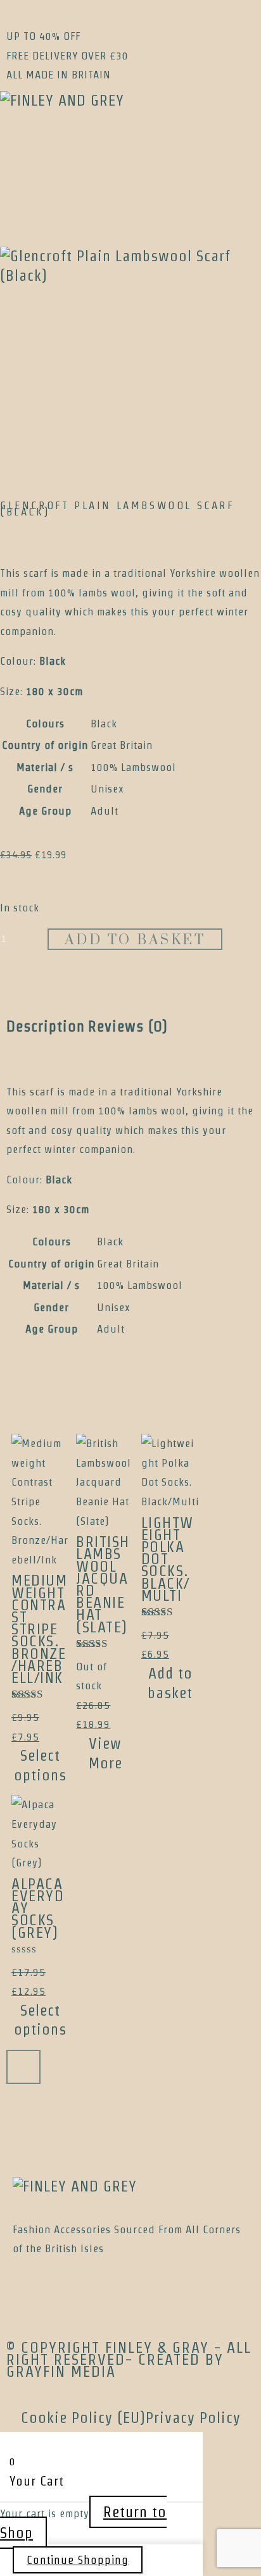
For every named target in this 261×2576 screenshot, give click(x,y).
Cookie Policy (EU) (83, 2418)
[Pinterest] (32, 157)
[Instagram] (51, 157)
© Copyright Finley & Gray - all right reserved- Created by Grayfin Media (129, 2359)
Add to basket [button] (170, 1683)
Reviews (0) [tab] (128, 1026)
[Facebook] (14, 157)
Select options (40, 1765)
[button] (130, 208)
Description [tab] (46, 1026)
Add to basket (135, 940)
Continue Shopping (78, 2560)
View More (105, 1753)
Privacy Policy (193, 2418)
